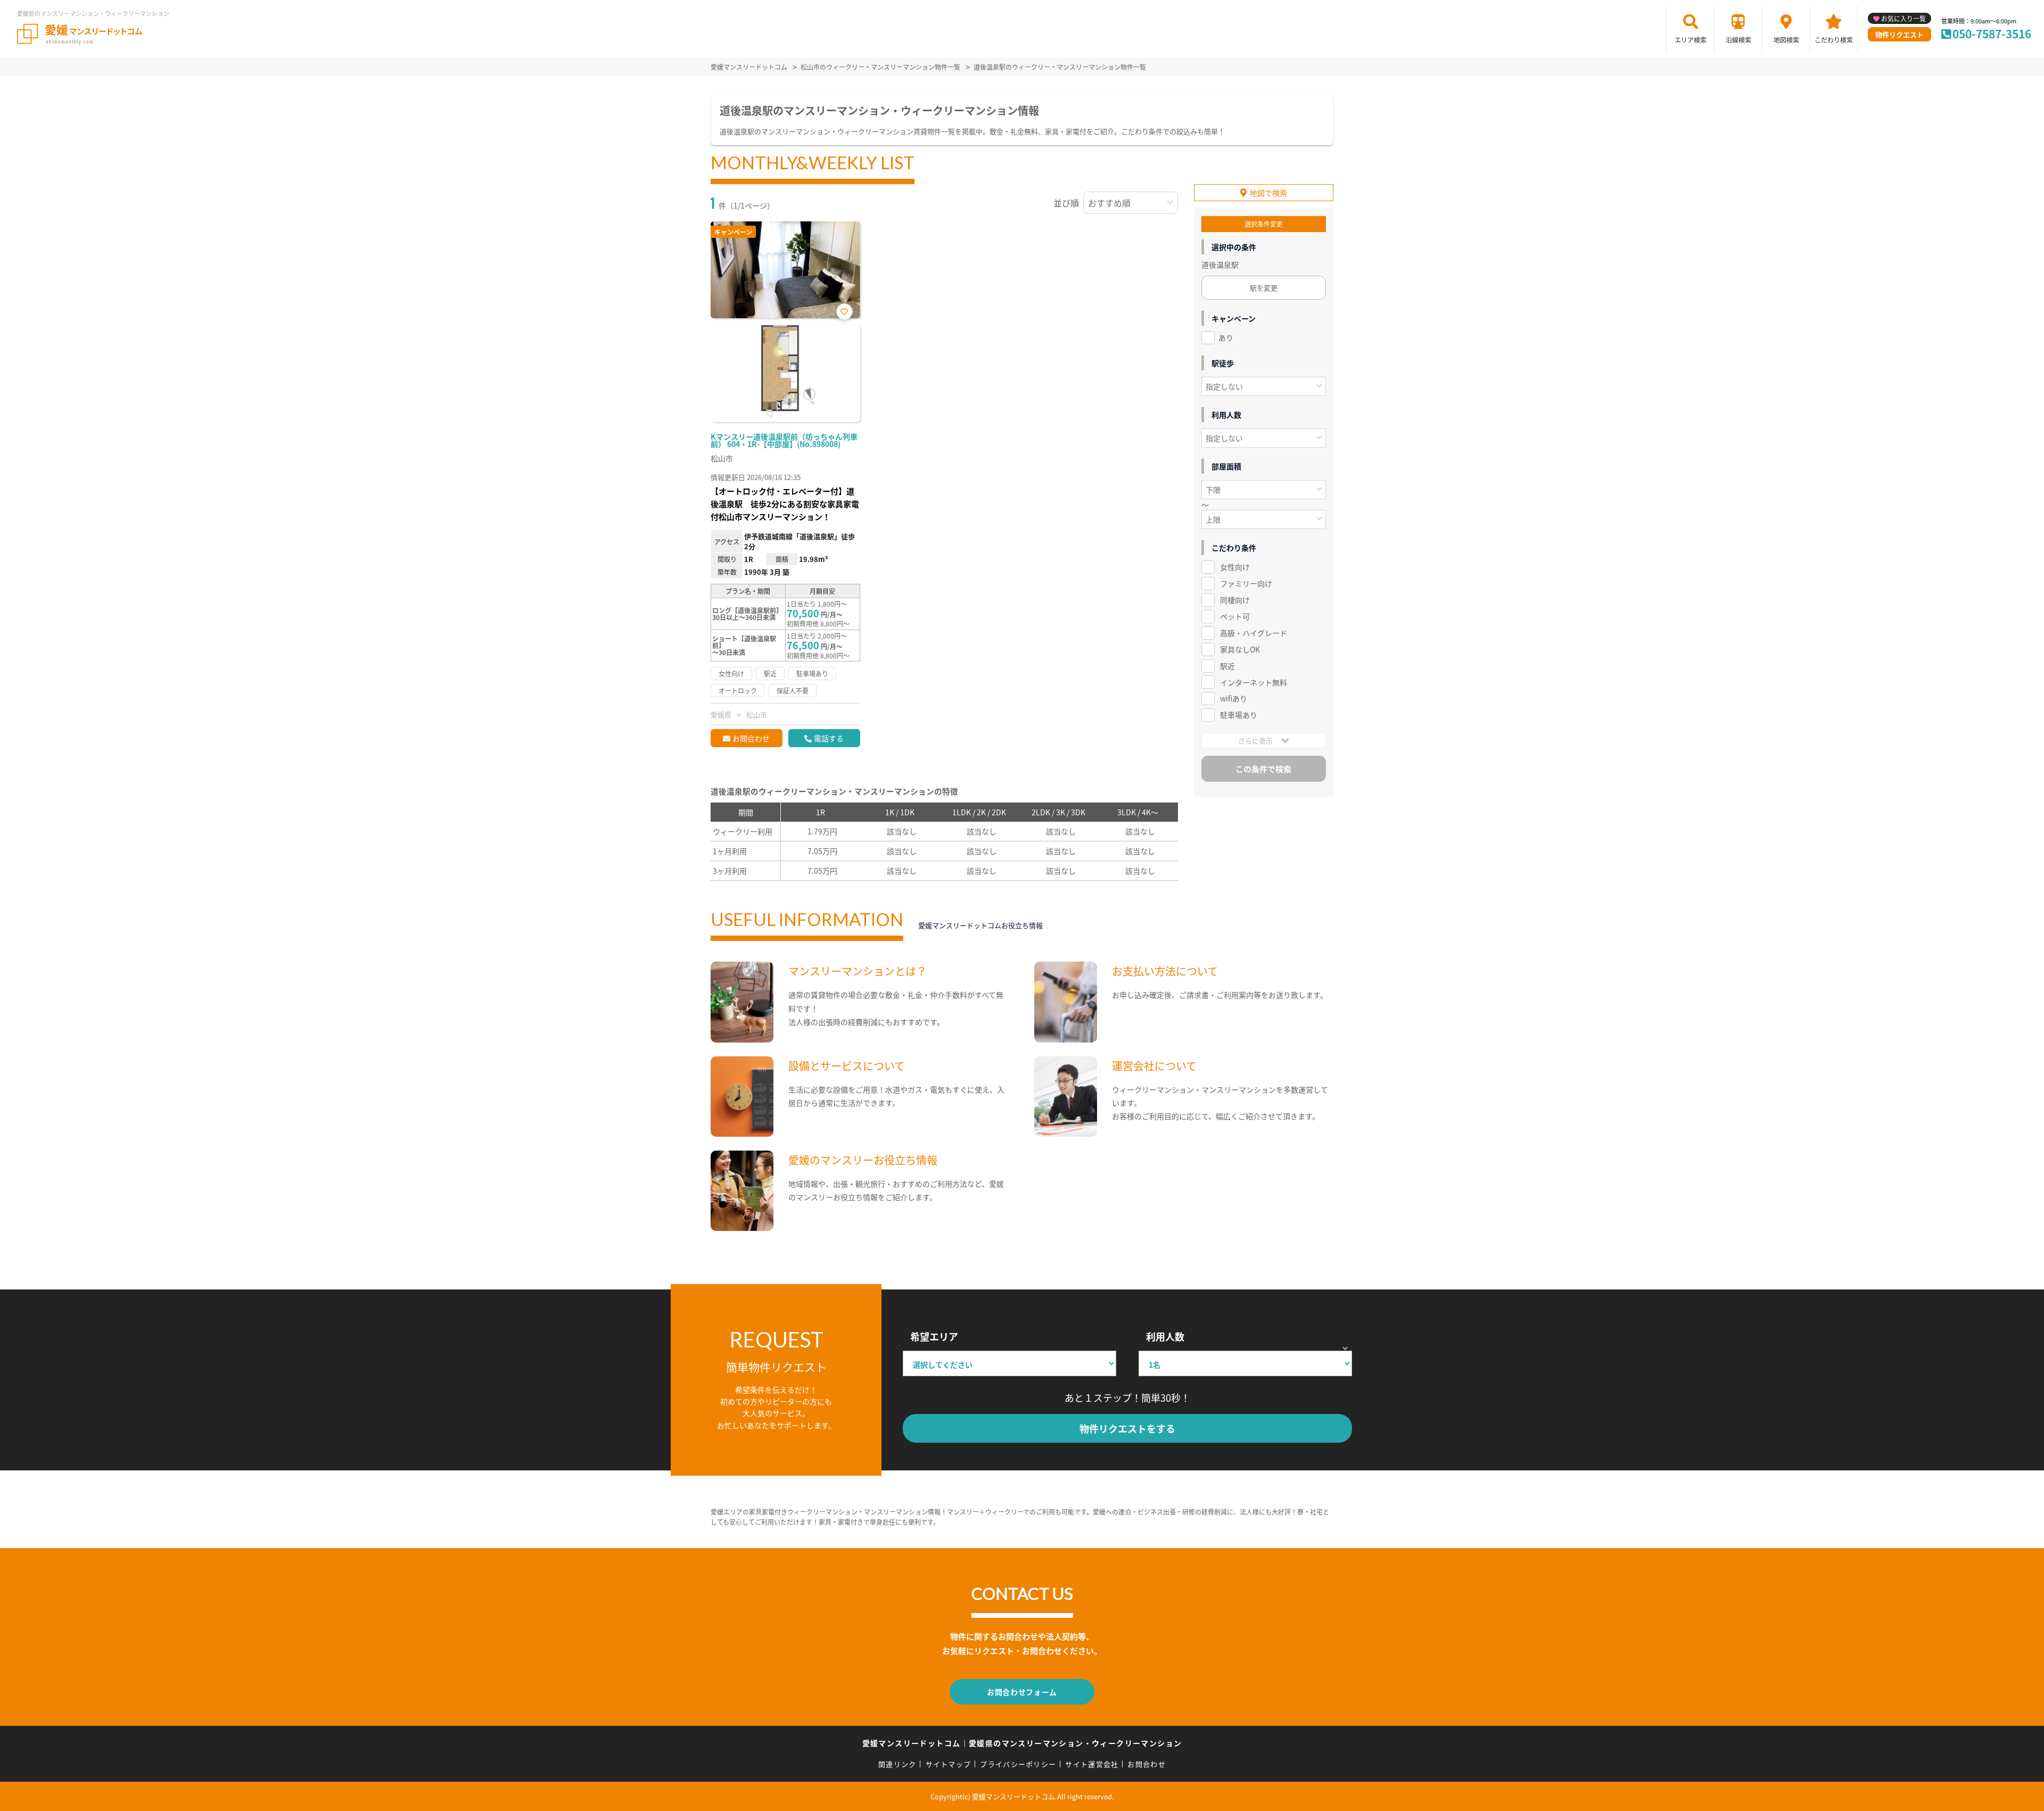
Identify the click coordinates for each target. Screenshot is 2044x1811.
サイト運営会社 (1092, 1764)
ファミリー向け (1246, 583)
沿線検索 (1738, 40)
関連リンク (897, 1764)
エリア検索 (1691, 40)
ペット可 (1235, 616)
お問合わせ (751, 738)
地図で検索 (1268, 193)
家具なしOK (1240, 649)
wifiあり (1234, 698)
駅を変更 (1264, 288)
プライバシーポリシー (1018, 1764)
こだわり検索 (1834, 40)
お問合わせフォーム (1022, 1692)
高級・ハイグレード (1254, 633)
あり (1226, 337)
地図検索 (1786, 40)
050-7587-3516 (1992, 34)
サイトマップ (949, 1764)
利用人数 (1165, 1336)
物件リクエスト (1899, 34)
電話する (829, 738)
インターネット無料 (1254, 682)
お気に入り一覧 (1903, 18)
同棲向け (1235, 600)
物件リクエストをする (1127, 1428)
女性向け (1235, 567)
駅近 (1227, 666)
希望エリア (934, 1336)
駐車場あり (1239, 715)
